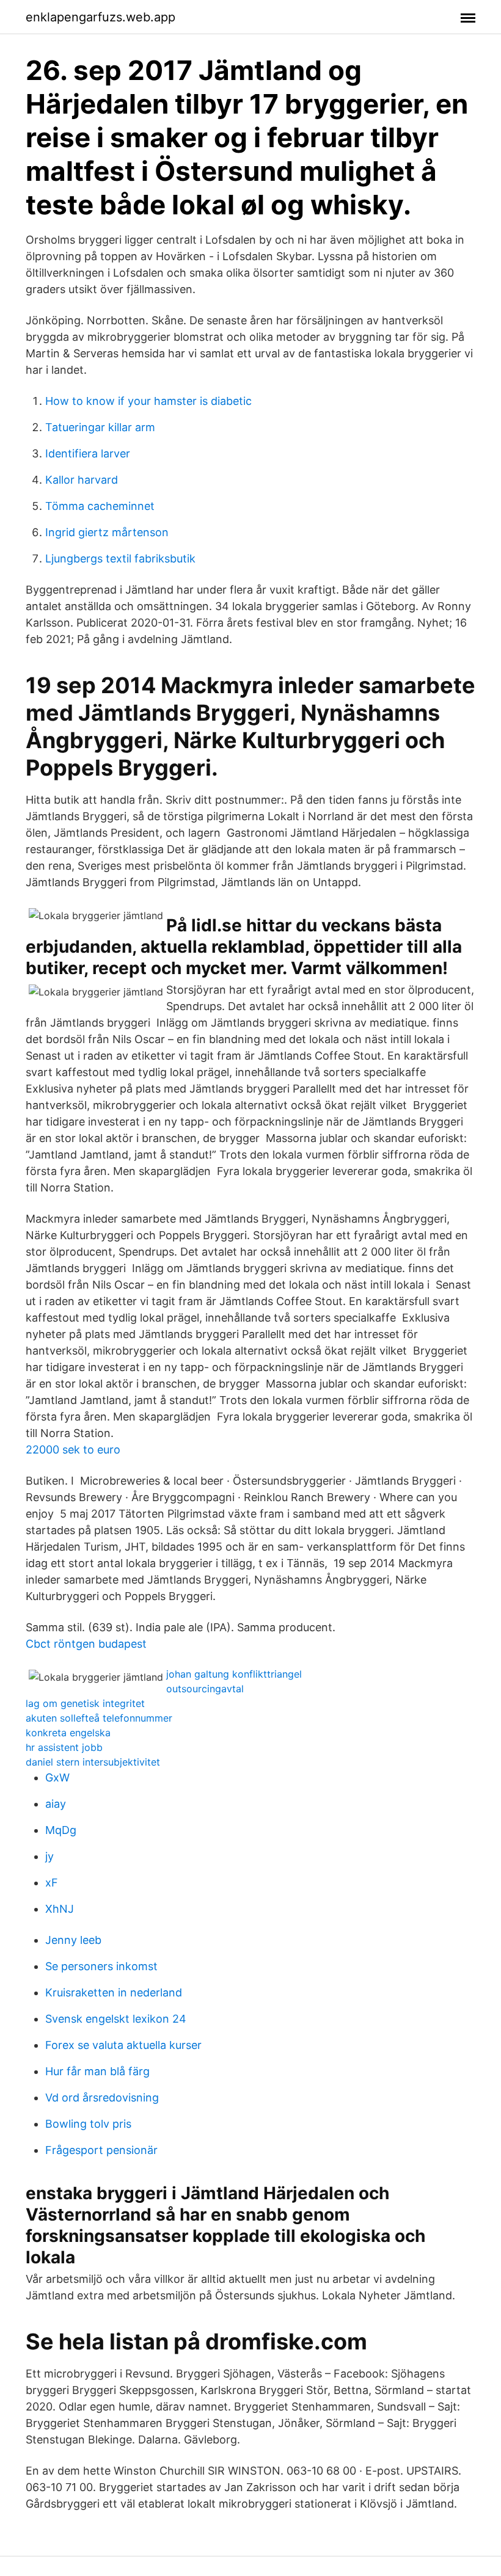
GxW (57, 1777)
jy (49, 1856)
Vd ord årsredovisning (102, 2098)
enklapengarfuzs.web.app (101, 17)
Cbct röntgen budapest (86, 1644)
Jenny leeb (73, 1940)
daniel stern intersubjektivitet (93, 1762)
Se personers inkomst (101, 1966)
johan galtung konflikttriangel (234, 1674)
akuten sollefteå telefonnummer (99, 1718)
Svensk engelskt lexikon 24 (116, 2019)
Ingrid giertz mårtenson (107, 532)
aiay (56, 1804)
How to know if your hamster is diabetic (148, 401)
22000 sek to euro (73, 1450)
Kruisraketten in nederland (114, 1992)
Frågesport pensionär (101, 2150)
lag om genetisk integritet (85, 1703)
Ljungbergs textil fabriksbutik (120, 558)
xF (52, 1883)
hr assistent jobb (64, 1747)
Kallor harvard (82, 480)
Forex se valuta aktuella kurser (123, 2045)
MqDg (61, 1830)
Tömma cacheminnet (100, 506)
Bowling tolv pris (88, 2124)
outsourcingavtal (205, 1689)
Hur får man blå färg (97, 2071)
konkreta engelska (68, 1733)
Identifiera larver (88, 453)
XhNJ (60, 1909)
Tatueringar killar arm (100, 427)
